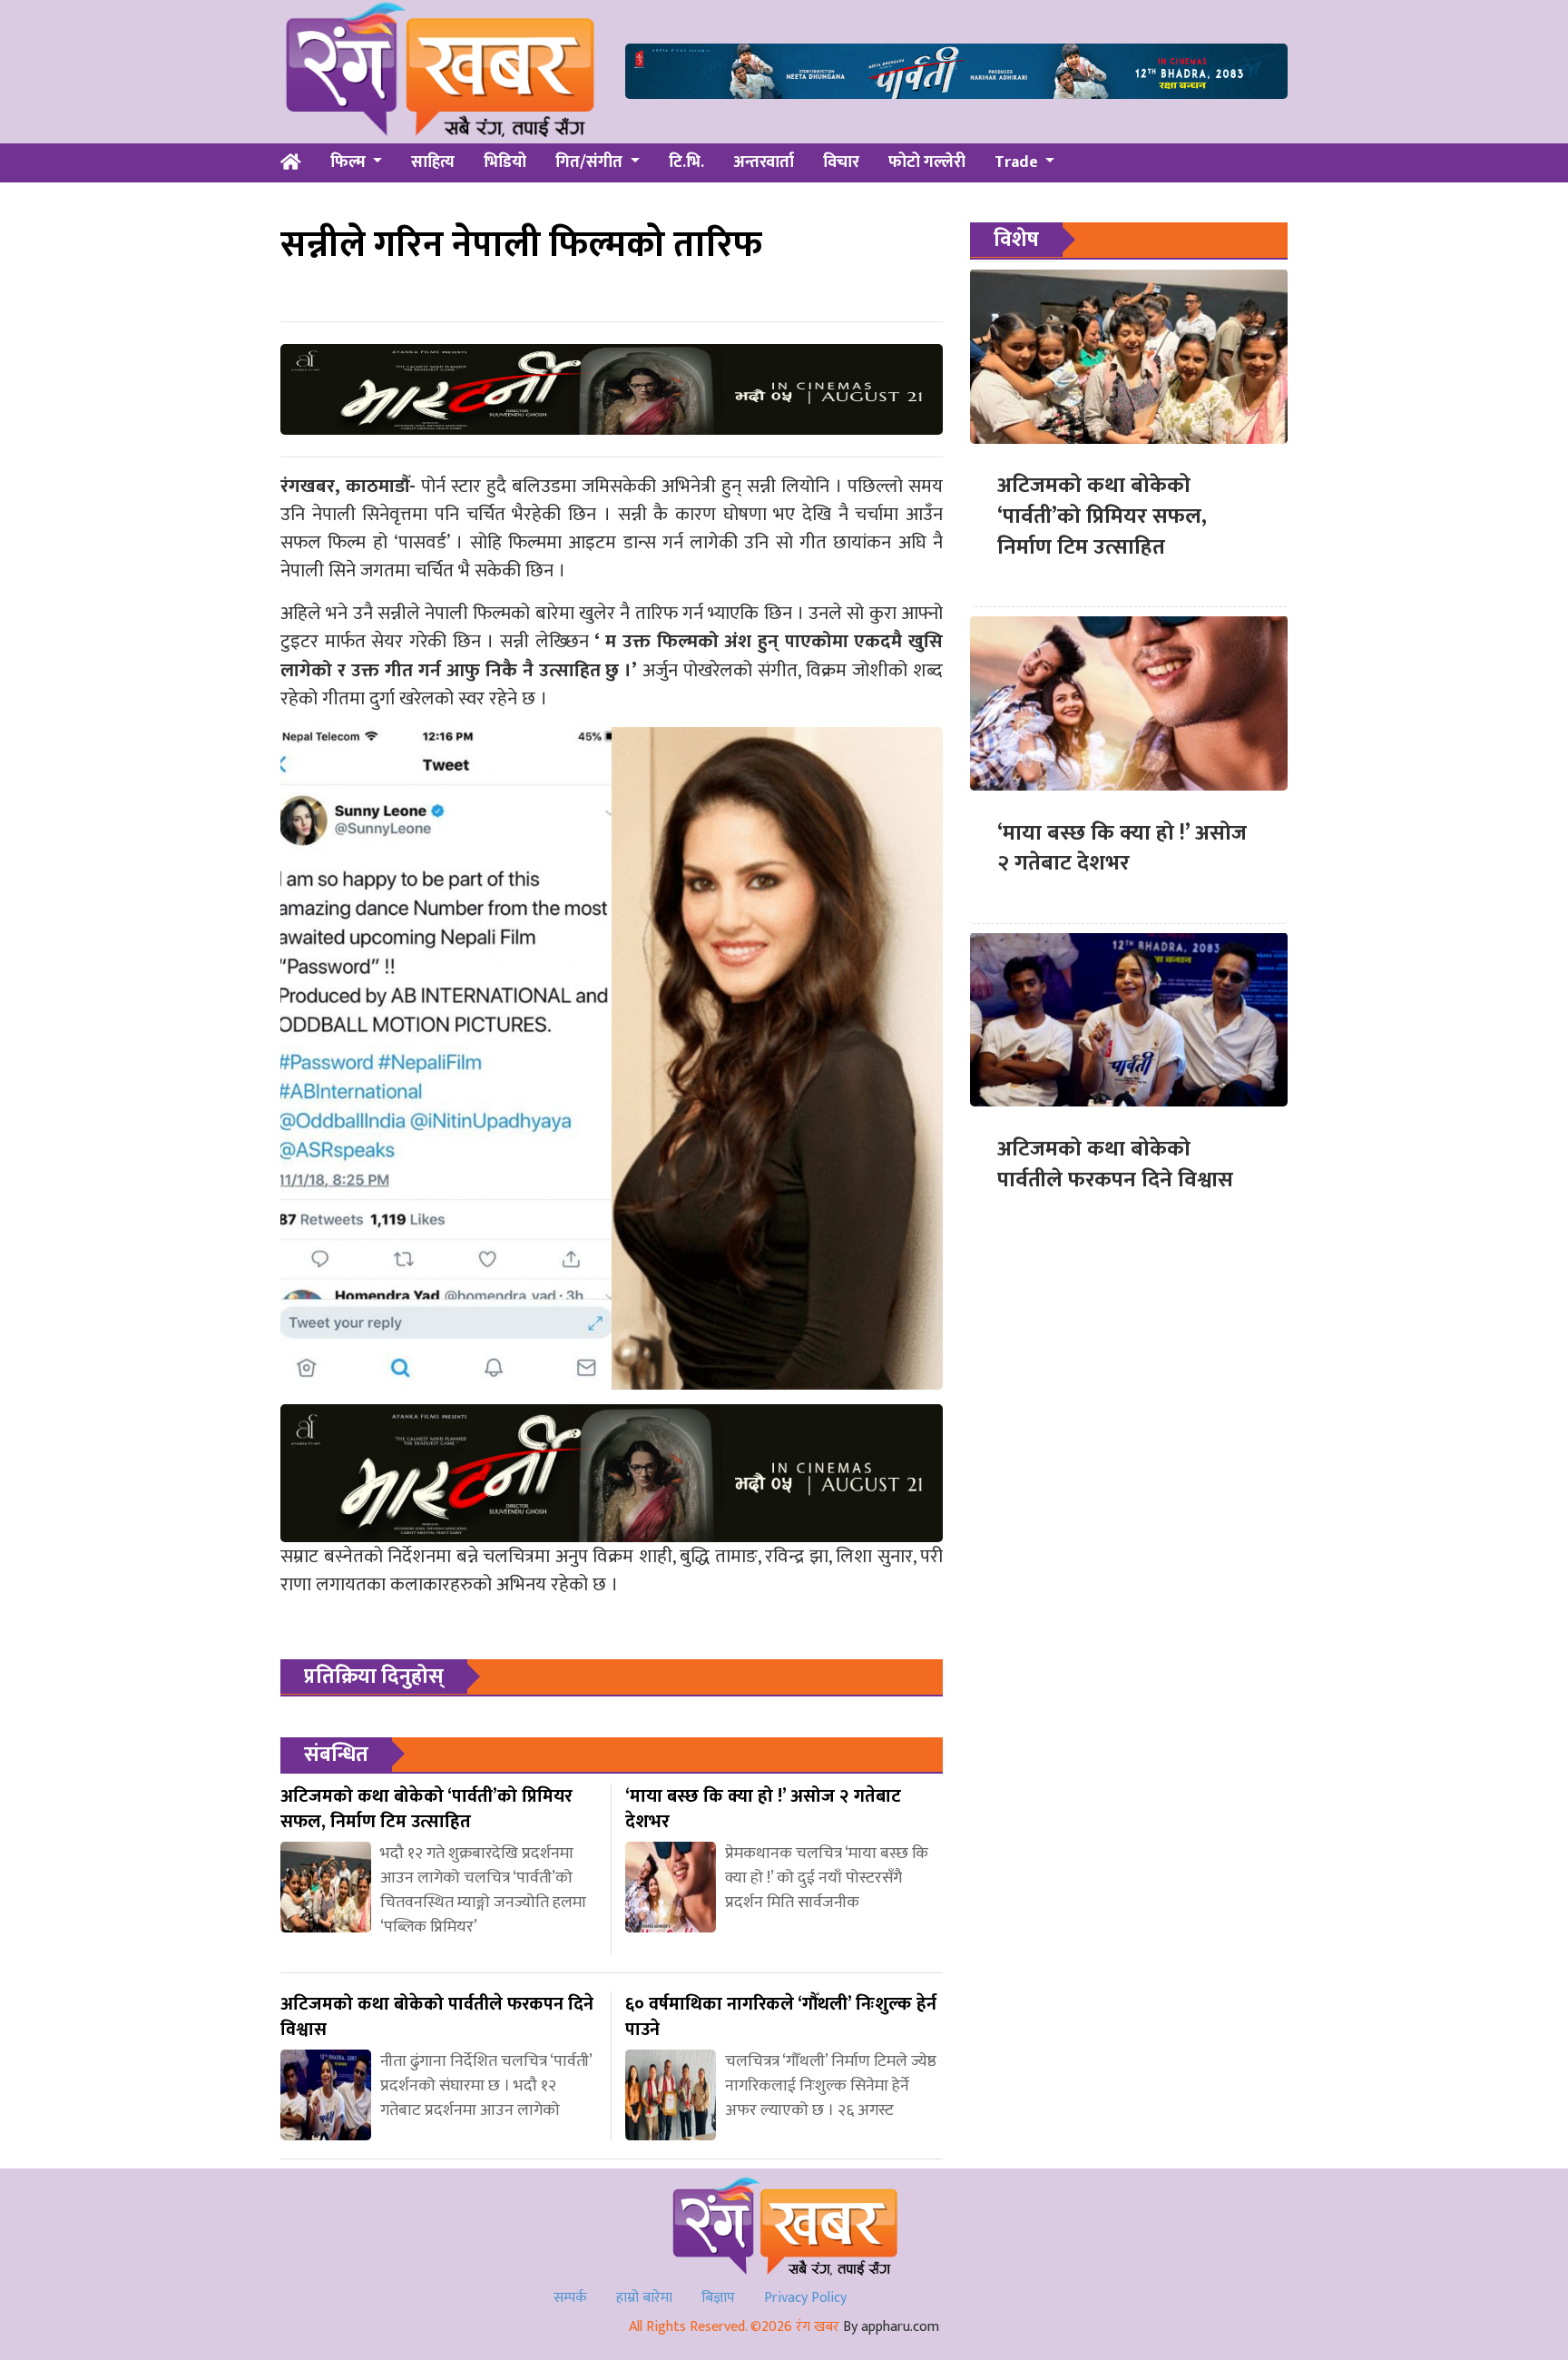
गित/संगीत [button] (591, 162)
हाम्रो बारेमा (644, 2298)
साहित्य (433, 162)
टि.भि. (686, 162)
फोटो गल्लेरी (927, 162)
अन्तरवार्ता (764, 162)
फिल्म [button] (350, 162)
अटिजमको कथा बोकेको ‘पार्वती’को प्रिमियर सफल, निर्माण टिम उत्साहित (1102, 516)
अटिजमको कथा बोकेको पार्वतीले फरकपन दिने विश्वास (1115, 1164)
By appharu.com (891, 2327)
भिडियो (505, 162)
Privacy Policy (805, 2298)
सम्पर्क (570, 2298)
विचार (841, 162)
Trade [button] (1018, 162)
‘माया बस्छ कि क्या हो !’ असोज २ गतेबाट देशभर (1122, 848)
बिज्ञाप (718, 2298)
